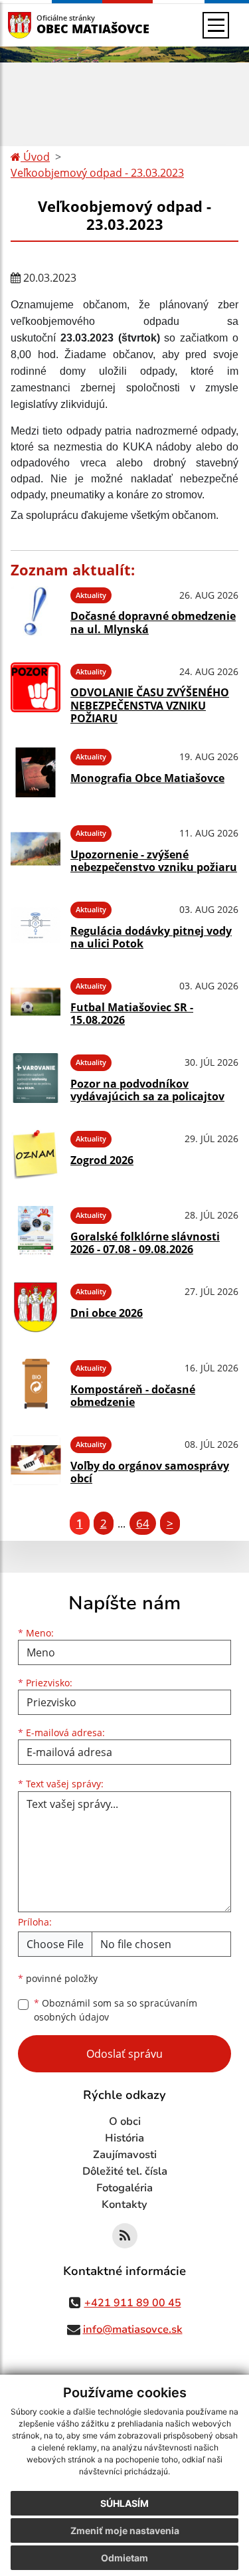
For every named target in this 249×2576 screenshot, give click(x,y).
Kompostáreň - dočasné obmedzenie (133, 1396)
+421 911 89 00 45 (133, 2303)
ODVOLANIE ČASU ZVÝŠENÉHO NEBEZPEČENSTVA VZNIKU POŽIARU (150, 705)
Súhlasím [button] (124, 2503)
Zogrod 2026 (102, 1160)
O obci (125, 2122)
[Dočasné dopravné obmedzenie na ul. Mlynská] (36, 611)
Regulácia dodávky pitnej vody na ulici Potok (151, 937)
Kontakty (124, 2205)
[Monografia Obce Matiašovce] (36, 772)
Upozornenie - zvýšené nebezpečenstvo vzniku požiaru (154, 861)
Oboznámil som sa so (116, 2010)
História (124, 2138)
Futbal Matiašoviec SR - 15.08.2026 (132, 1014)
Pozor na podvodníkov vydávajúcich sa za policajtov (147, 1090)
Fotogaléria (124, 2188)
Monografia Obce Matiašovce (147, 778)
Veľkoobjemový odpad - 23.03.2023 (97, 173)
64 (143, 1523)
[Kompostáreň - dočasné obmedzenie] (36, 1384)
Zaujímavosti (125, 2155)
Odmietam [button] (124, 2558)
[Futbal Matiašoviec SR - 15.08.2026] (36, 1002)
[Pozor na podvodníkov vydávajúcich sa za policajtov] (36, 1078)
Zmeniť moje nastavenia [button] (125, 2530)
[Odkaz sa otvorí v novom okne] (125, 2236)
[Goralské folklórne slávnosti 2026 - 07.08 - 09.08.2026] (36, 1231)
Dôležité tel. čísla (125, 2171)
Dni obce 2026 (107, 1313)
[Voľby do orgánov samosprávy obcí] (36, 1460)
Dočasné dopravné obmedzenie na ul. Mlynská (153, 622)
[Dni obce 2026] (36, 1307)
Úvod (35, 157)
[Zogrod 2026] (36, 1154)
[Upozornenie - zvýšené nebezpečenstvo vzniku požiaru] (36, 849)
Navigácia (40, 25)
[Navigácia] (216, 25)
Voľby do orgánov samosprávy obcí (150, 1472)
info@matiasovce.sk (133, 2329)
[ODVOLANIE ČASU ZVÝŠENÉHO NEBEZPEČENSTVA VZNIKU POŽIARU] (36, 692)
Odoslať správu (124, 2054)
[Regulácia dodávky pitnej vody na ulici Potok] (36, 925)
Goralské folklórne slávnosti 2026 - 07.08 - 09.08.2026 (145, 1243)
